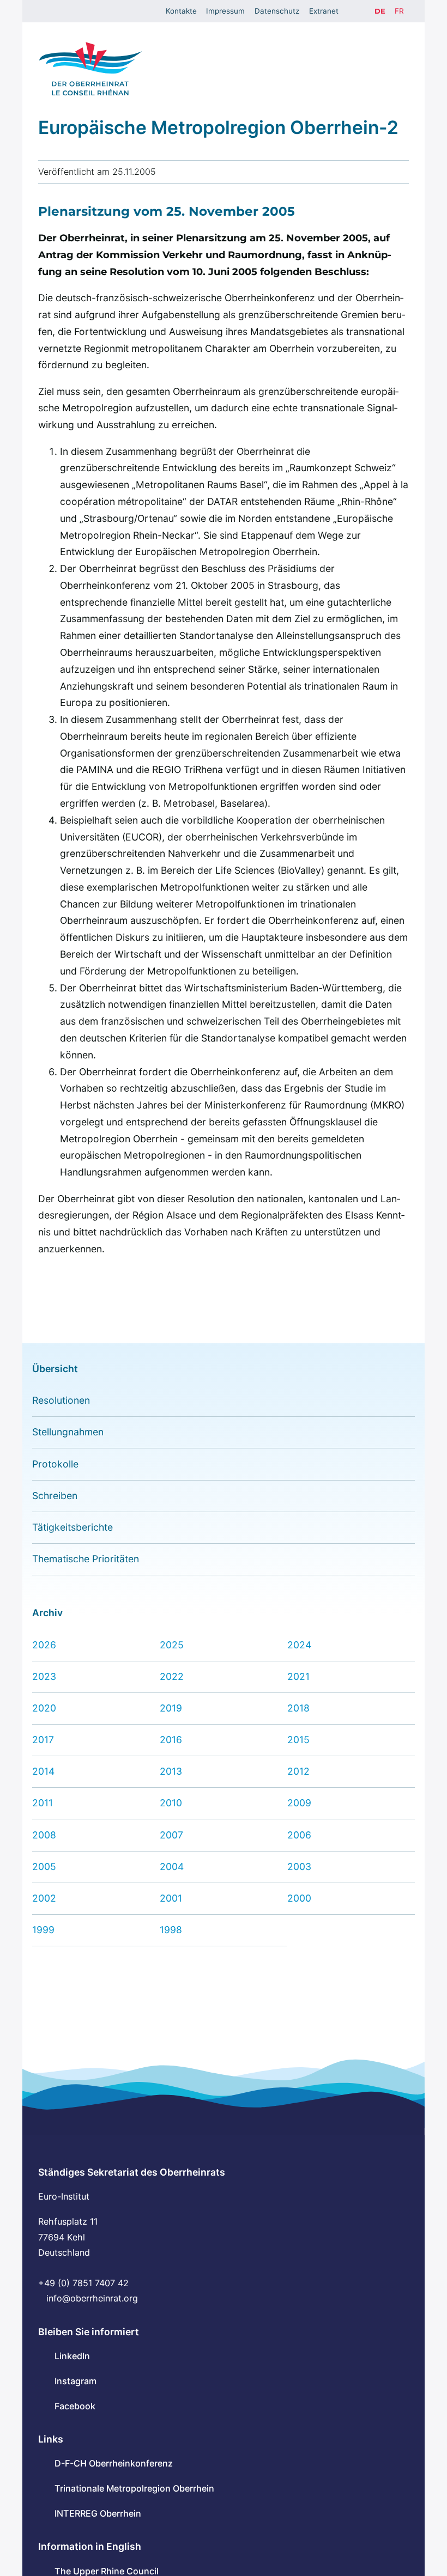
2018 (298, 1708)
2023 (44, 1676)
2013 (171, 1771)
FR (399, 11)
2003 (299, 1866)
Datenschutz (277, 11)
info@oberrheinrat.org (92, 2298)
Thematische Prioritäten (86, 1559)
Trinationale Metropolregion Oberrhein (134, 2488)
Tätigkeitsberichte (73, 1527)
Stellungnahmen (68, 1432)
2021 (298, 1676)
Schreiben (55, 1496)
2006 (299, 1835)
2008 (44, 1835)
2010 (171, 1803)
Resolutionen (61, 1400)
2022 (172, 1676)
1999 (43, 1930)
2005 (44, 1866)
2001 (171, 1898)
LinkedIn (72, 2356)
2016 (171, 1740)
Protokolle (55, 1464)
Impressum (225, 11)
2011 (43, 1803)
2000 (299, 1898)
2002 (44, 1898)
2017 (43, 1740)
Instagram (75, 2381)
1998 (171, 1930)
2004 (172, 1866)
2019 (171, 1708)
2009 (299, 1803)
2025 (172, 1645)
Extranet (324, 11)
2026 (44, 1645)
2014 (43, 1771)
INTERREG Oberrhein (98, 2513)
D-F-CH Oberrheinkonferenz (114, 2463)
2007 (171, 1835)
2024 (299, 1645)
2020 (44, 1708)
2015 (298, 1740)
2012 (298, 1771)
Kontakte (181, 11)
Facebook (75, 2406)
